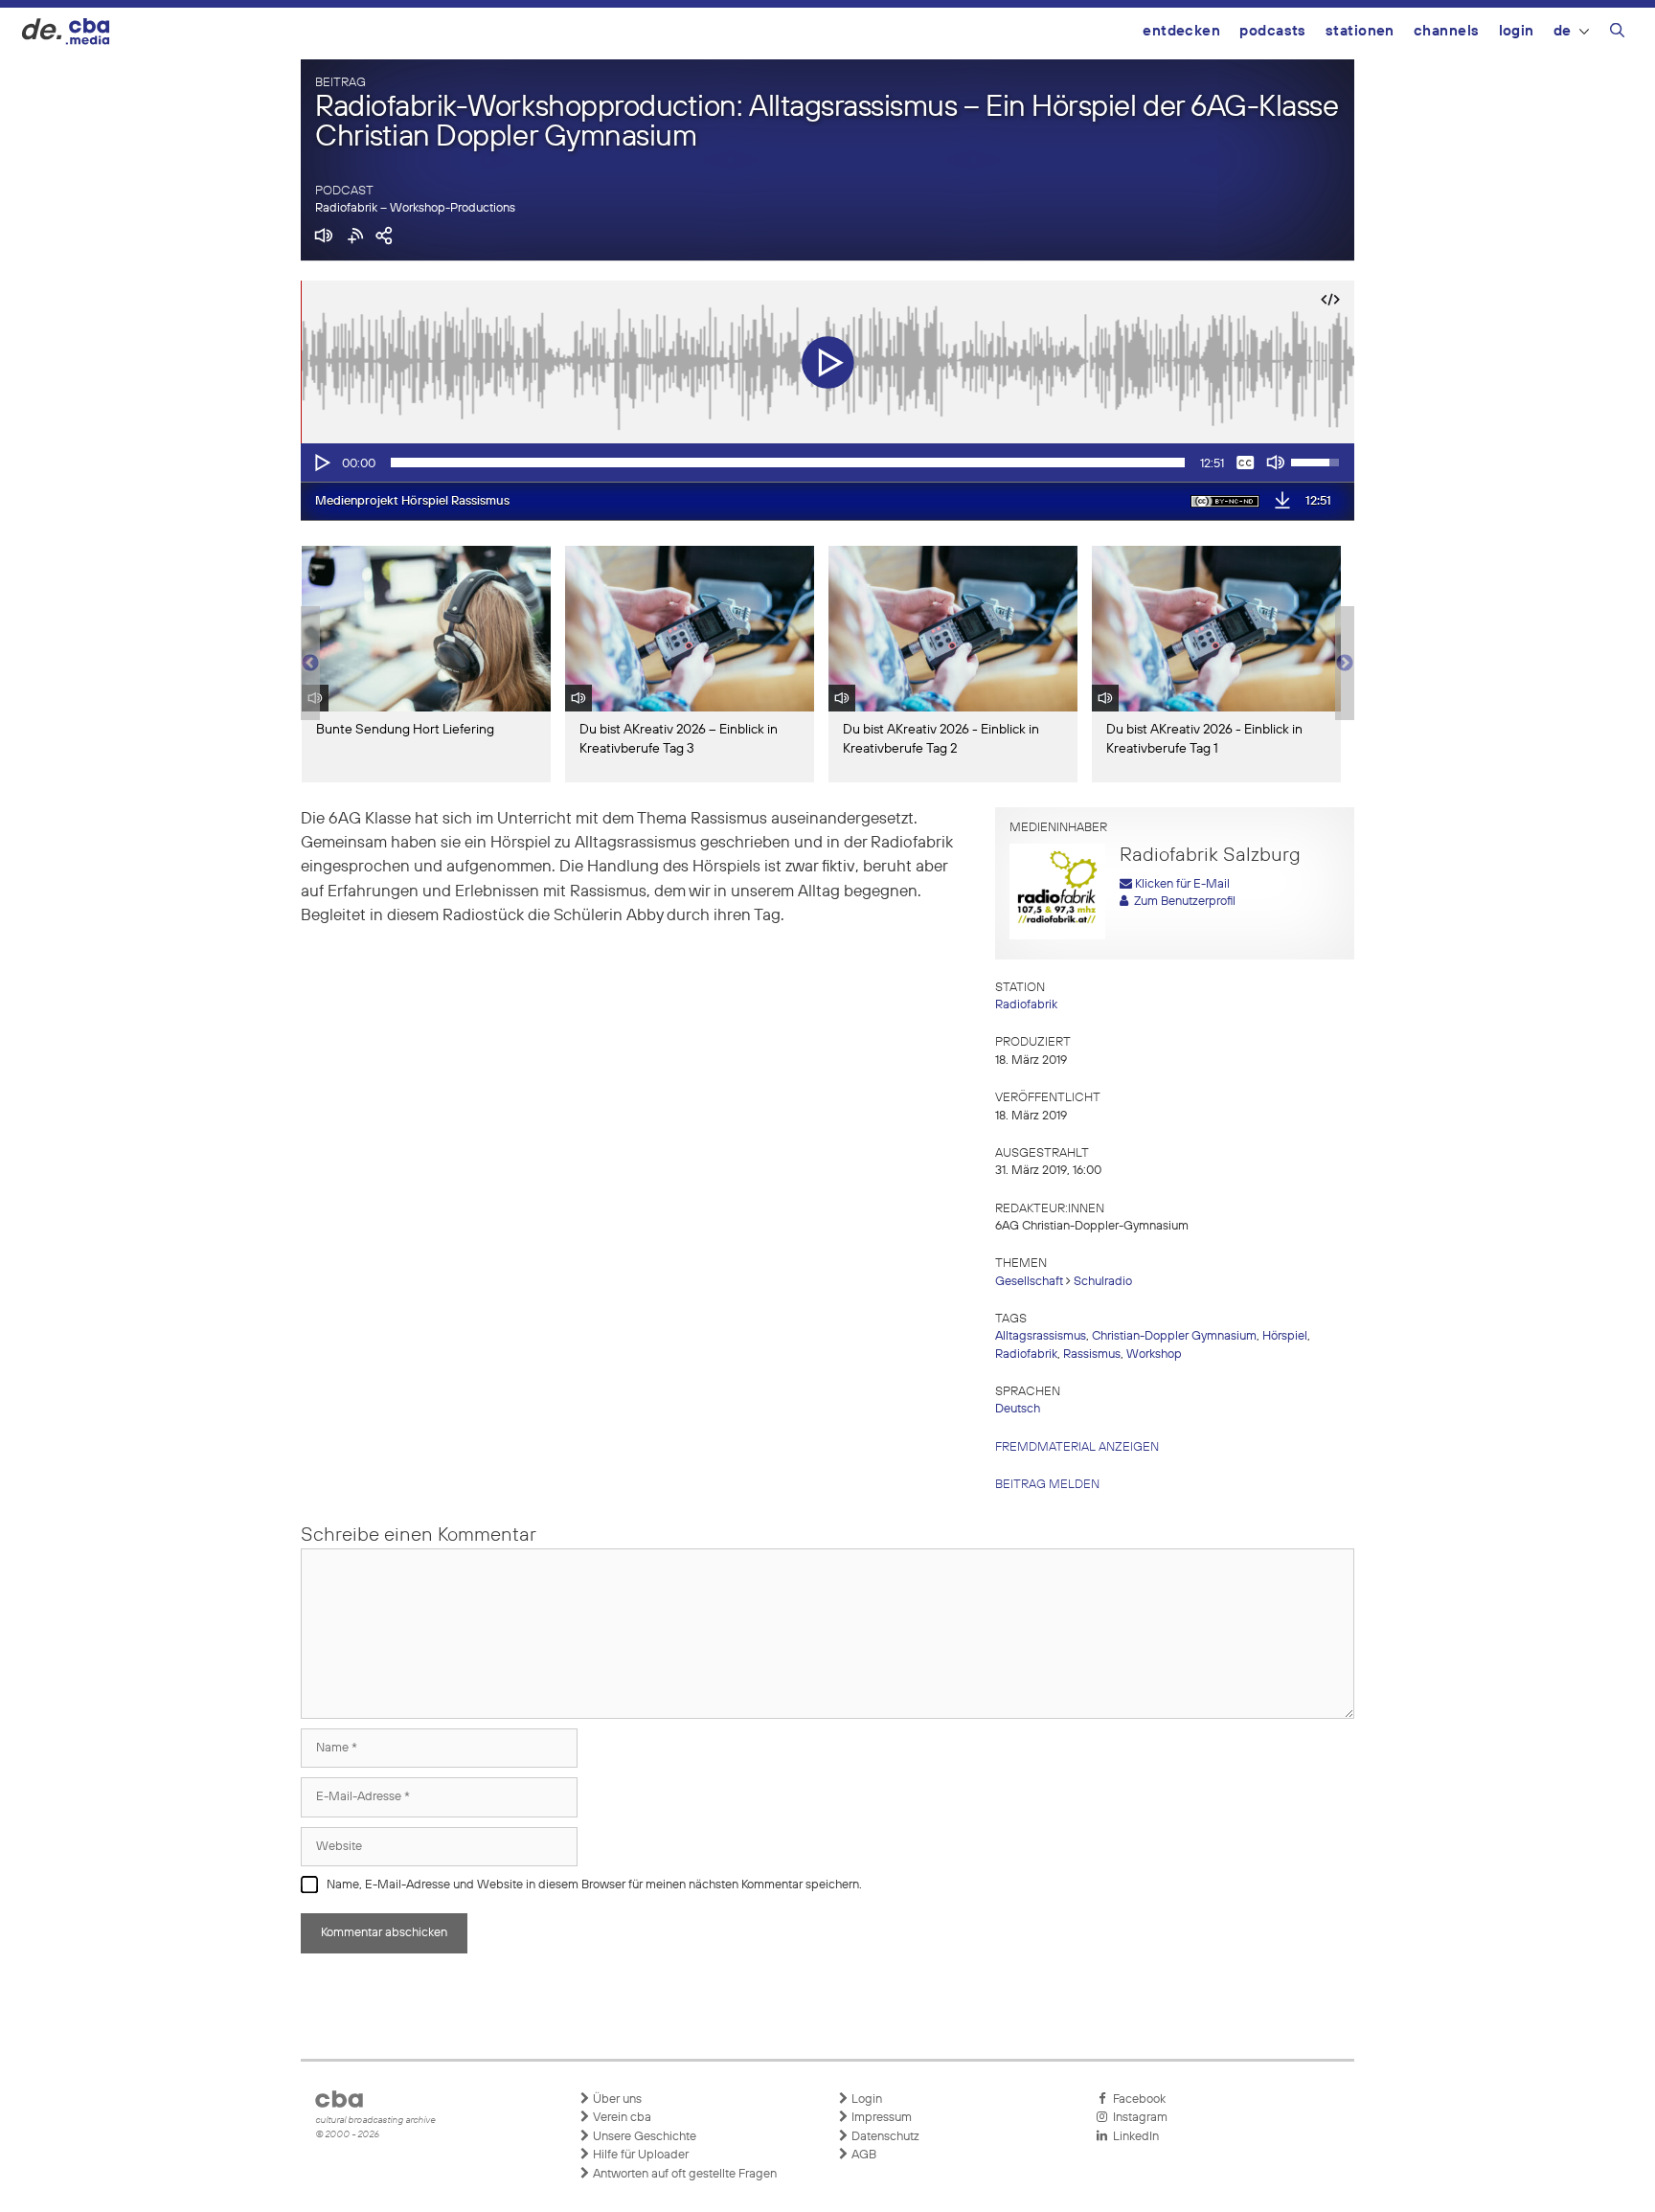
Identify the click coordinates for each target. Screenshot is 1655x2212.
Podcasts (1273, 31)
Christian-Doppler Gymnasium (1174, 1336)
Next (1345, 664)
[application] (827, 463)
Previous (310, 664)
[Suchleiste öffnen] (1617, 34)
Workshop (1154, 1354)
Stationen (1360, 31)
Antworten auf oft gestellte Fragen (683, 2174)
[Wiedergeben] (321, 463)
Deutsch (1018, 1409)
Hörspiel (1285, 1336)
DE (1563, 31)
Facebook (1136, 2099)
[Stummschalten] (1276, 463)
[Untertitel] (1245, 463)
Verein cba (621, 2118)
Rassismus (1092, 1354)
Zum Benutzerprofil (1182, 902)
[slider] (788, 463)
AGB (862, 2155)
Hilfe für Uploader (639, 2155)
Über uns (616, 2099)
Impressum (880, 2118)
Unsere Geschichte (643, 2137)
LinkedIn (1133, 2137)
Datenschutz (884, 2137)
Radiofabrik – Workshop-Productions (415, 208)
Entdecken (1181, 31)
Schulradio (1103, 1282)
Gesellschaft (1029, 1282)
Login (1517, 31)
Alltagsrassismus (1041, 1336)
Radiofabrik (1026, 1005)
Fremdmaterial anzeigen (1077, 1447)
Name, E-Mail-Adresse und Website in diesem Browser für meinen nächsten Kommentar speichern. (594, 1885)
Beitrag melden (1047, 1485)
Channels (1447, 31)
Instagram (1137, 2118)
